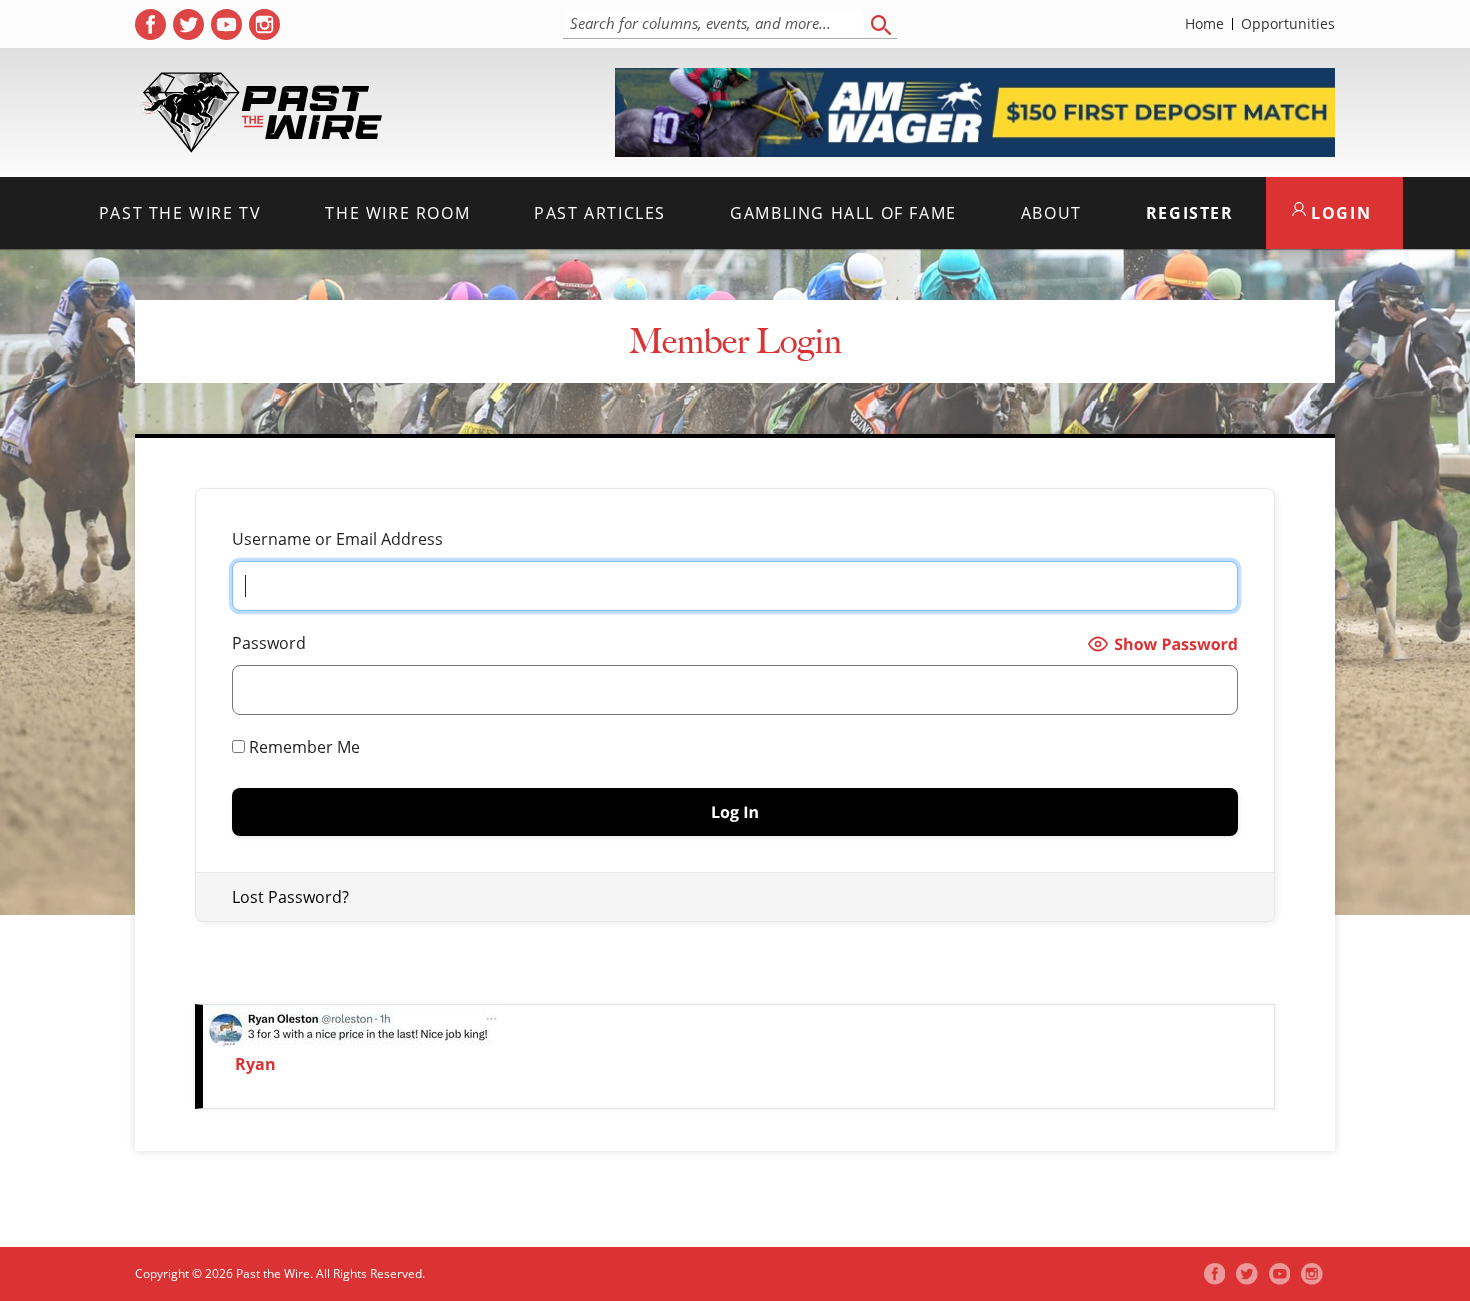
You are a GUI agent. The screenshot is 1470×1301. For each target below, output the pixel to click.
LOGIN (1339, 213)
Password (269, 643)
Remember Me (302, 747)
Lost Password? (290, 897)
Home (1204, 24)
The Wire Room (397, 213)
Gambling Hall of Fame (843, 213)
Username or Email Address (337, 539)
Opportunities (1288, 24)
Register (1190, 213)
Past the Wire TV (180, 213)
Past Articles (600, 213)
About (1051, 213)
